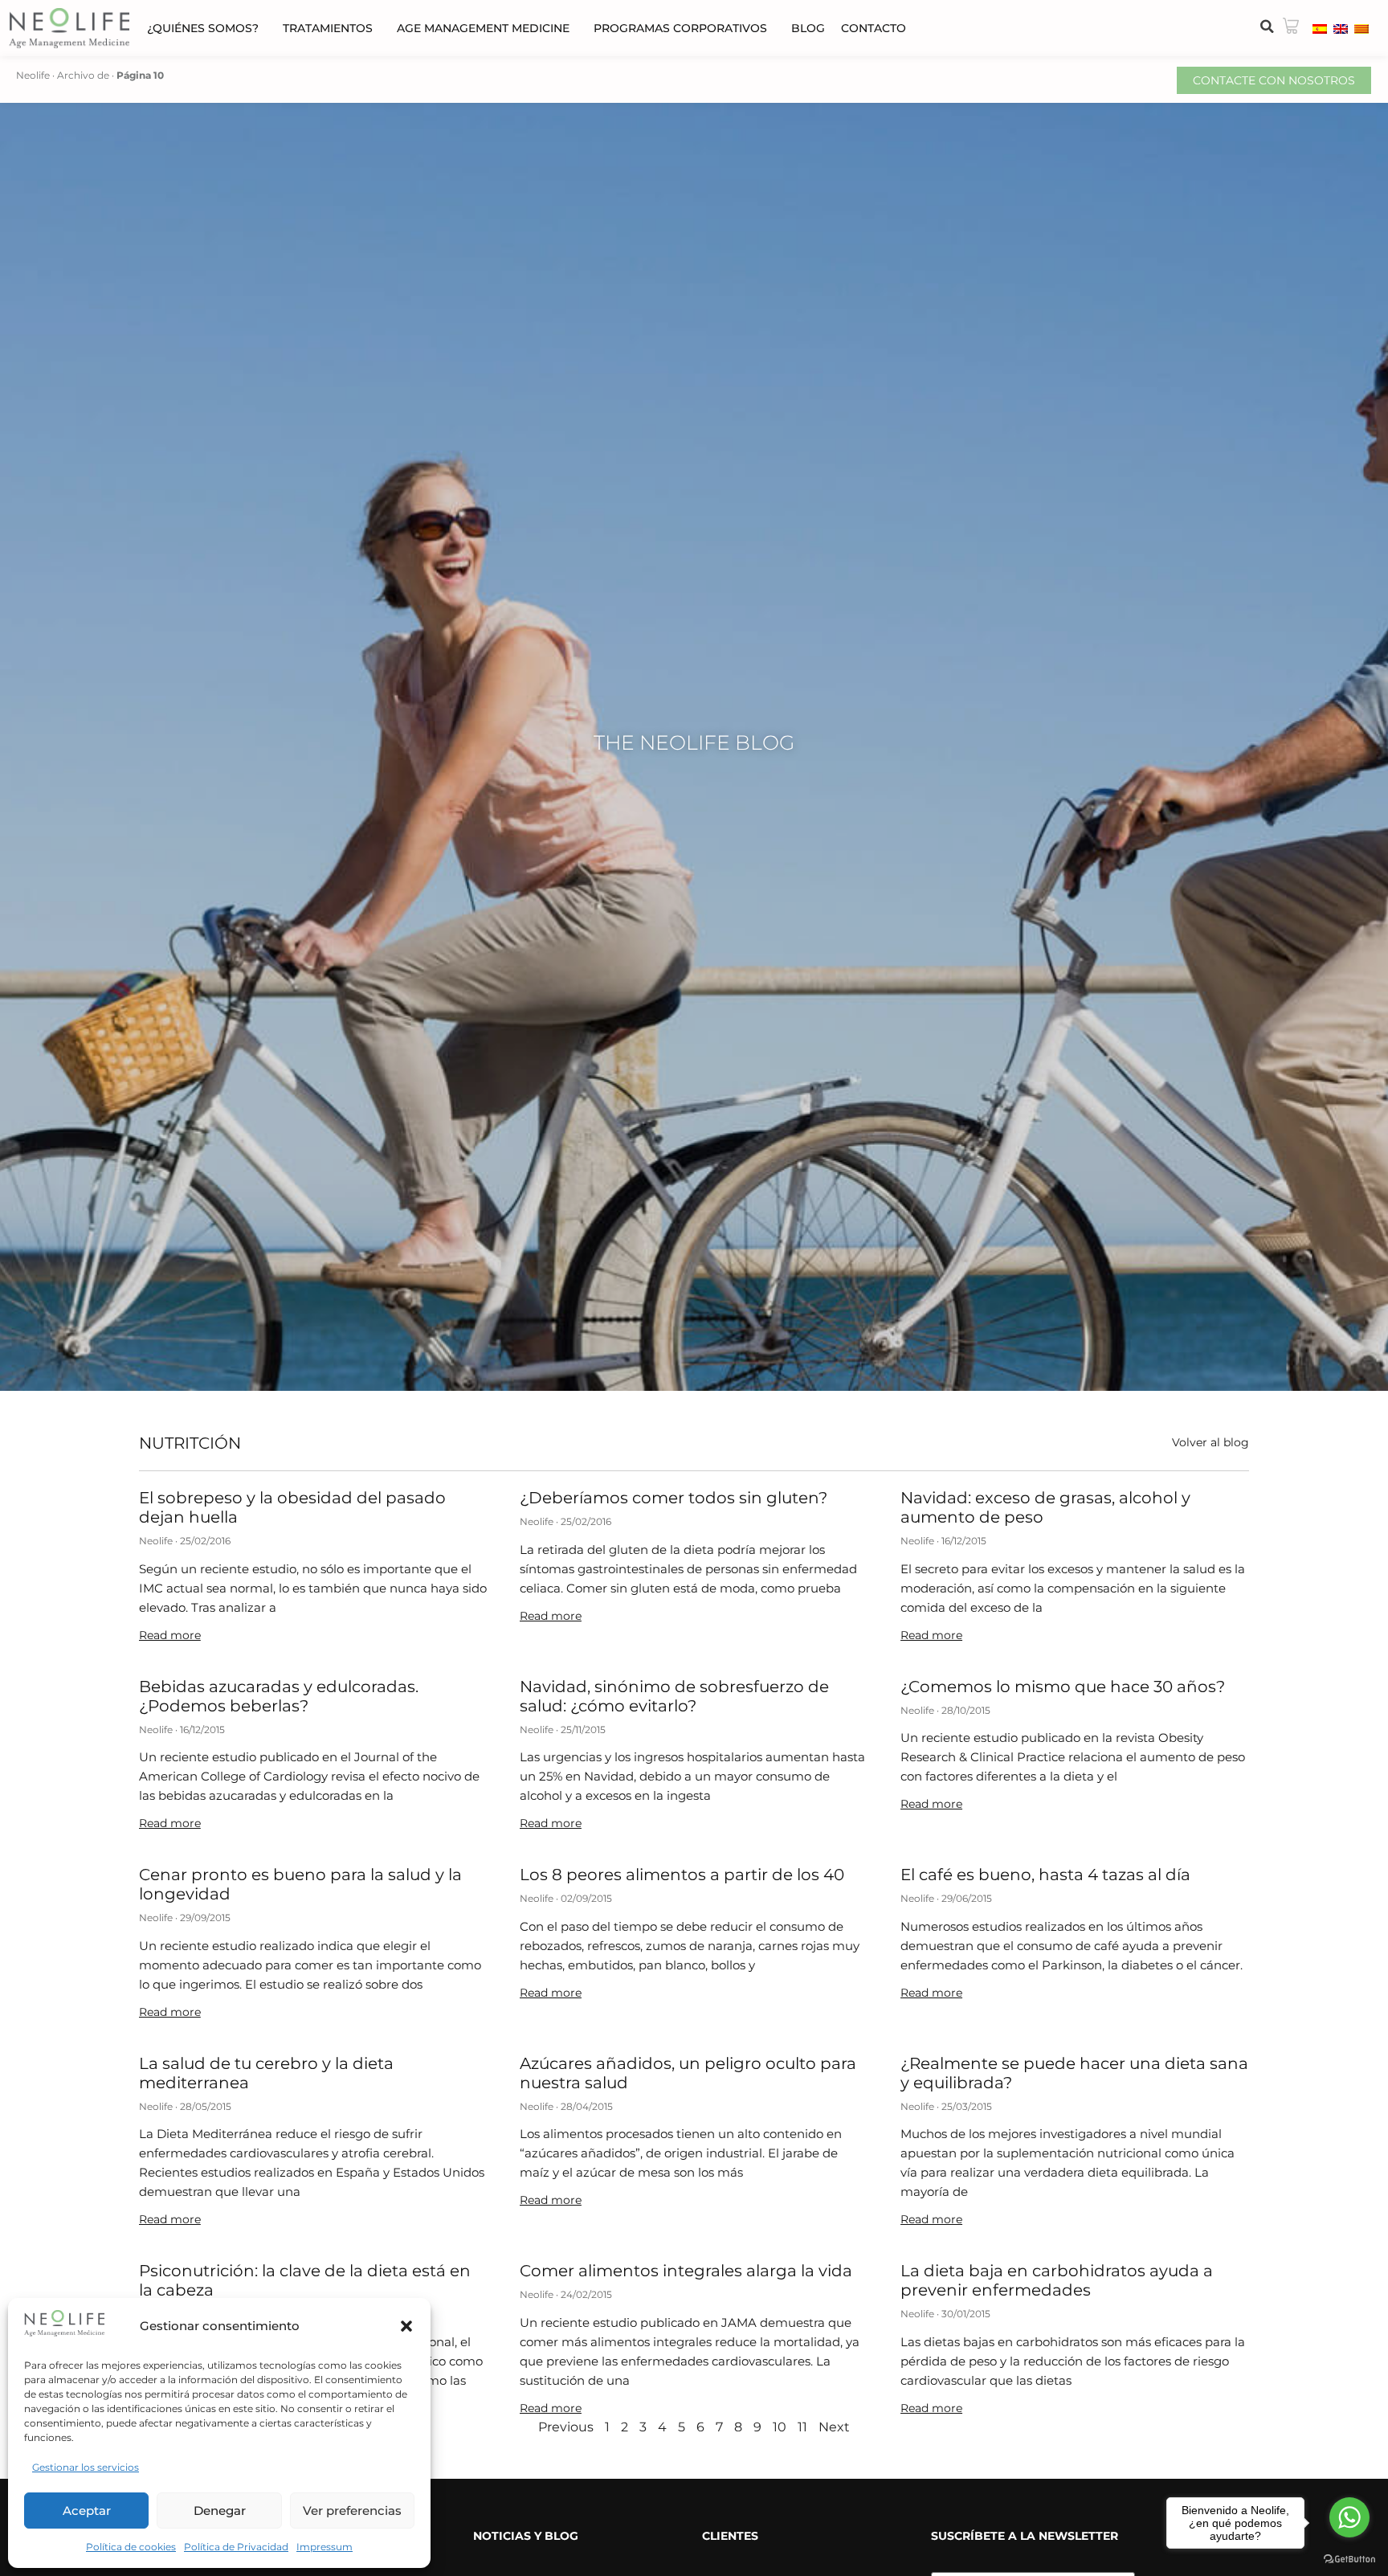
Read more (170, 1635)
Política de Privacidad (236, 2547)
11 (802, 2427)
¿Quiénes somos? (203, 28)
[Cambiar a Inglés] (1341, 28)
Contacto (874, 28)
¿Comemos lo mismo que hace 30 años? (1063, 1687)
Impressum (325, 2547)
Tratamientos (328, 28)
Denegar (220, 2511)
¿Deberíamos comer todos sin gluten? (674, 1498)
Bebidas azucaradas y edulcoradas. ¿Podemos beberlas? (279, 1696)
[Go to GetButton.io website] (1349, 2560)
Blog (808, 28)
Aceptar (87, 2511)
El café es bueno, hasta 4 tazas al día (1045, 1875)
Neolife (33, 75)
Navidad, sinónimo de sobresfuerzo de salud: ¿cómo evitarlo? (674, 1696)
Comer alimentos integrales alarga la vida (686, 2271)
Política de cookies (131, 2547)
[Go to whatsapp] (1349, 2517)
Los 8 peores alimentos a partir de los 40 (682, 1875)
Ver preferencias (352, 2511)
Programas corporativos (680, 28)
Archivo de (83, 75)
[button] (406, 2326)
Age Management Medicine (483, 28)
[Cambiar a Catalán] (1361, 28)
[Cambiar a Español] (1320, 28)
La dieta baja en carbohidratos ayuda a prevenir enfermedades (1057, 2280)
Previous (566, 2427)
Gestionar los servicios (86, 2467)
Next (834, 2427)
